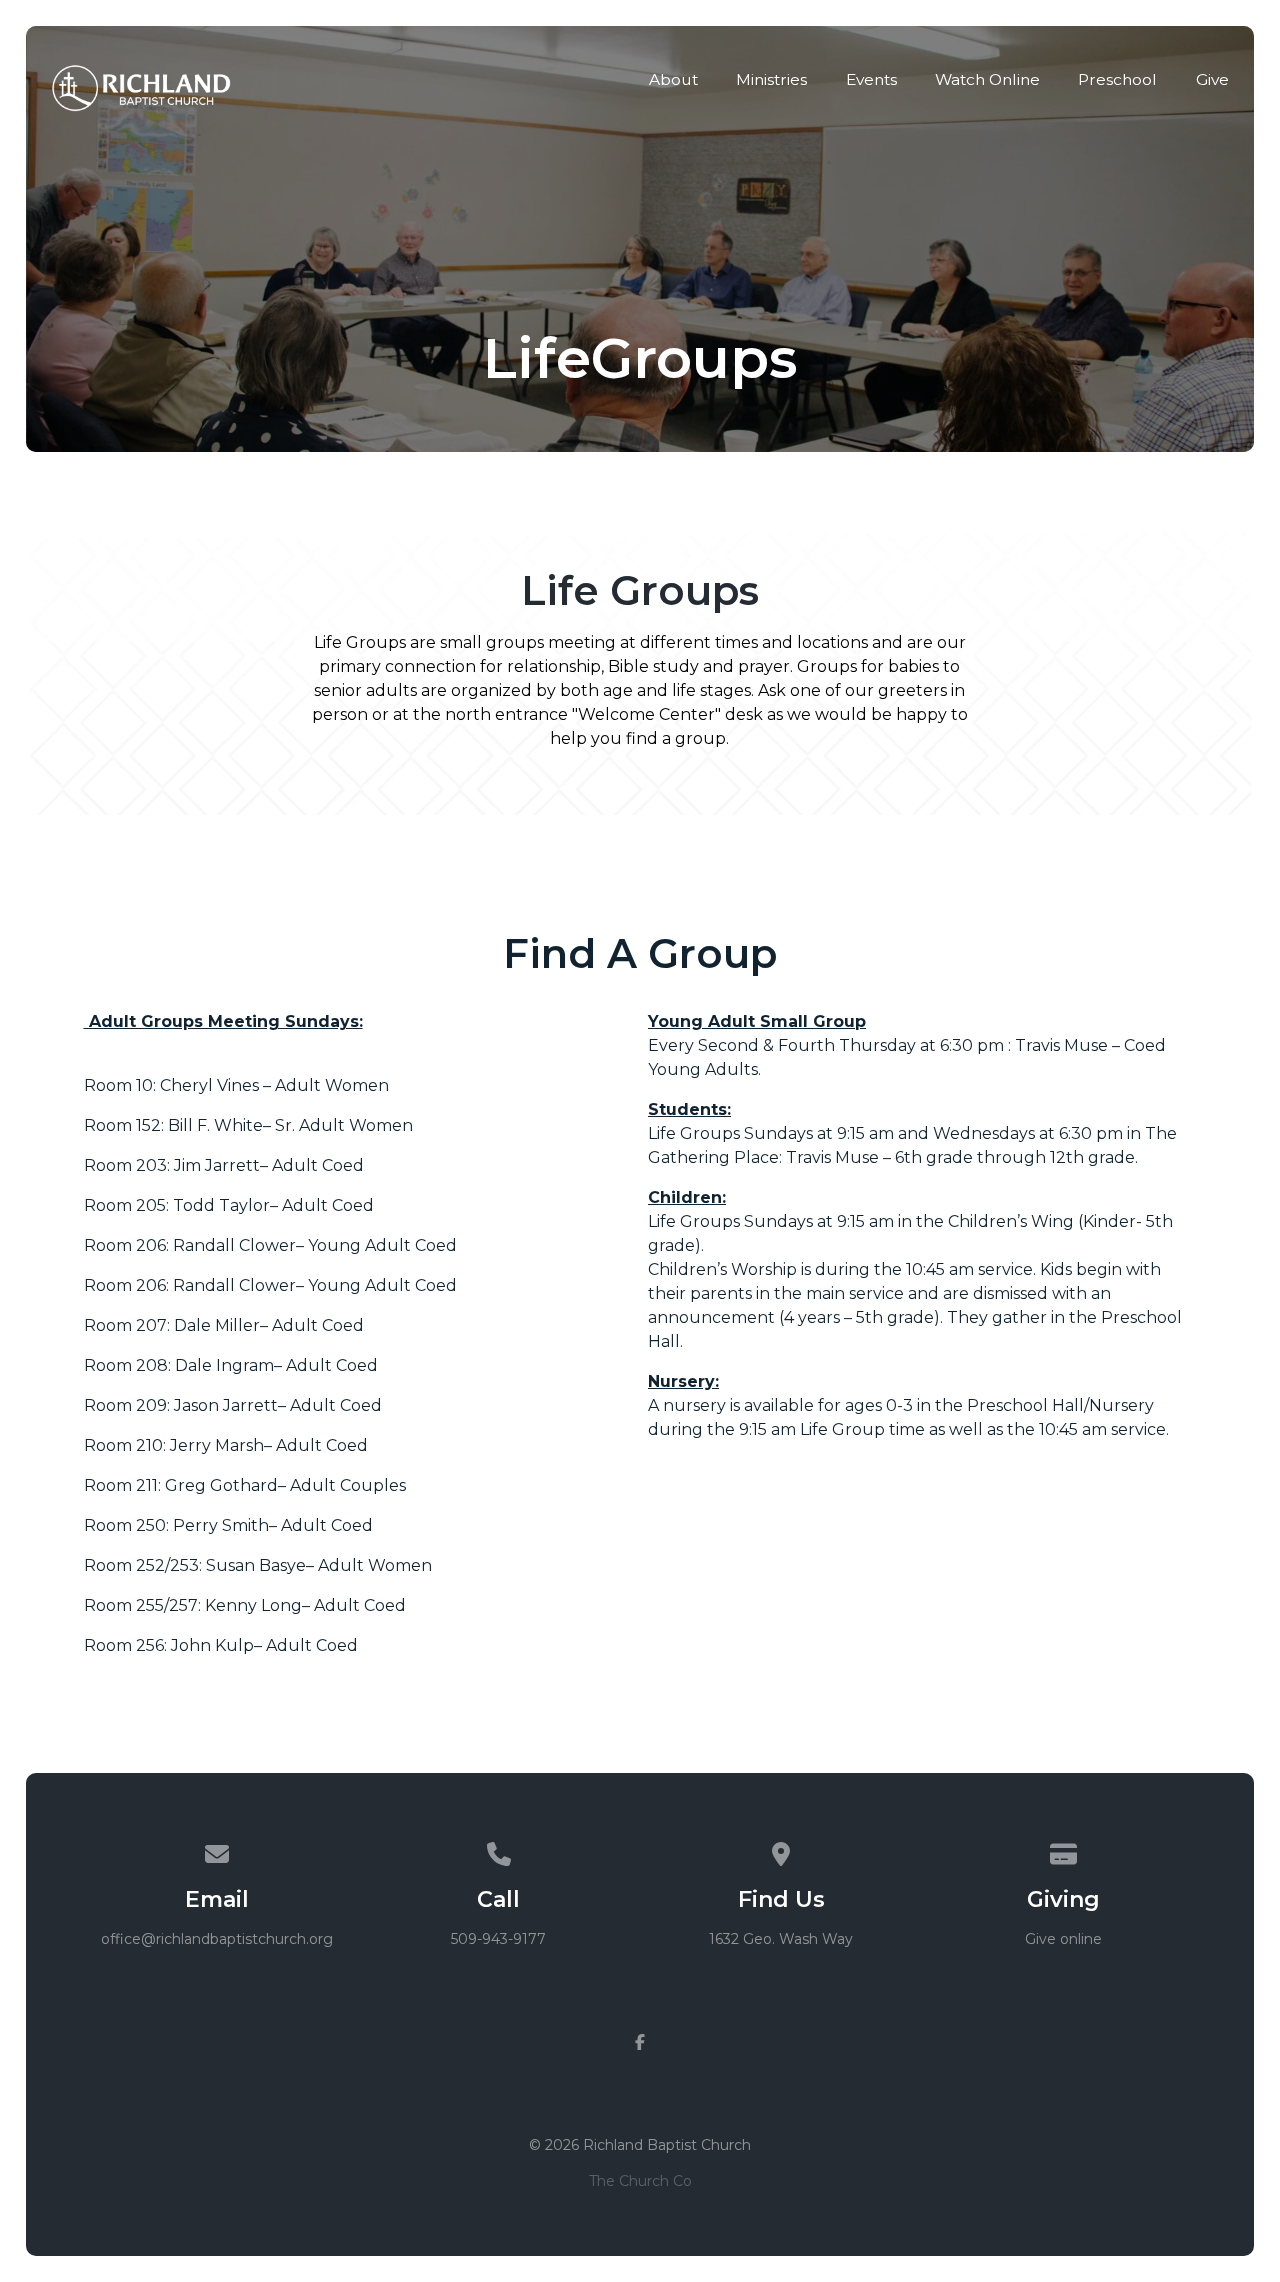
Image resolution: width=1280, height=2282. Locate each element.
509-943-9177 (498, 1939)
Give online (1063, 1939)
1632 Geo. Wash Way (781, 1939)
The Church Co (640, 2181)
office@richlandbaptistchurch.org (217, 1939)
